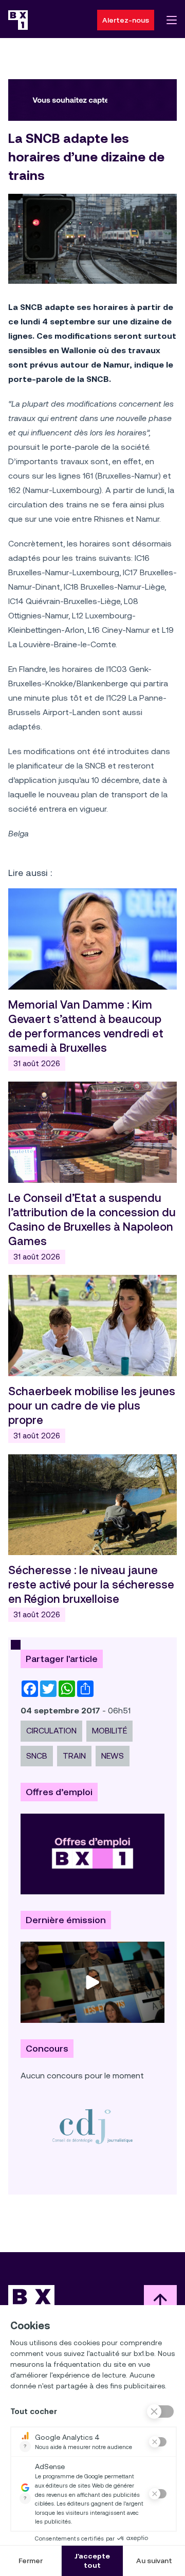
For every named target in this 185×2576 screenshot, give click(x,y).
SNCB (37, 1756)
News (113, 1756)
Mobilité (109, 1731)
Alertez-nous (126, 20)
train (74, 1756)
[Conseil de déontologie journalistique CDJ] (92, 2126)
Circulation (51, 1731)
